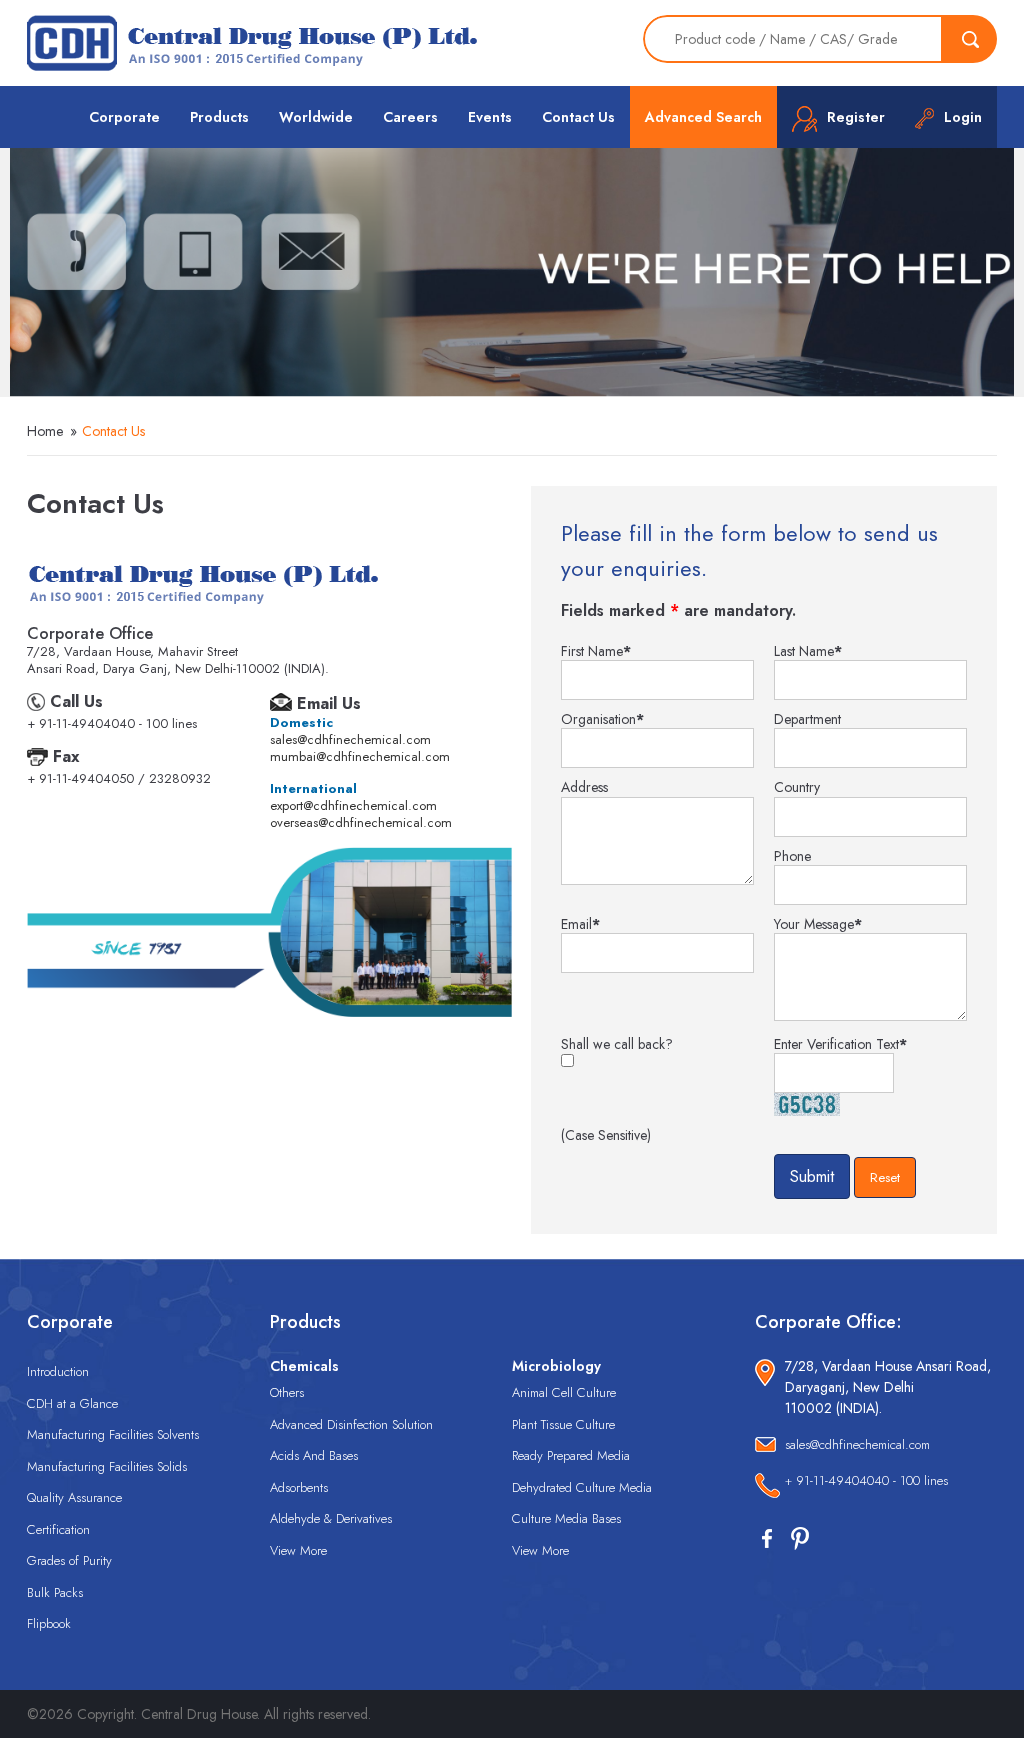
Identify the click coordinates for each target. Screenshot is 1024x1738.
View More (298, 1550)
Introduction (58, 1371)
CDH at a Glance (72, 1403)
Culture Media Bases (566, 1518)
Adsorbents (299, 1487)
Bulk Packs (55, 1592)
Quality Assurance (74, 1497)
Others (287, 1392)
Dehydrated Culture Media (582, 1487)
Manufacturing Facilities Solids (107, 1466)
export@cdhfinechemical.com (353, 805)
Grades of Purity (69, 1560)
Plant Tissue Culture (563, 1424)
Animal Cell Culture (564, 1392)
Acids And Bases (314, 1455)
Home (45, 431)
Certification (58, 1529)
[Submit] (970, 39)
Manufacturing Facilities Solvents (113, 1434)
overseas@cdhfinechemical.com (361, 822)
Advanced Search (703, 117)
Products (219, 117)
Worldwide (316, 117)
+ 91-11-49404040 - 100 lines (866, 1480)
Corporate (124, 117)
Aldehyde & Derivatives (331, 1518)
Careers (410, 117)
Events (490, 117)
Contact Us (578, 117)
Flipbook (49, 1623)
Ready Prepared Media (571, 1455)
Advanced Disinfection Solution (351, 1424)
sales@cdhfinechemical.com (350, 739)
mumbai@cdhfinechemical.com (360, 756)
